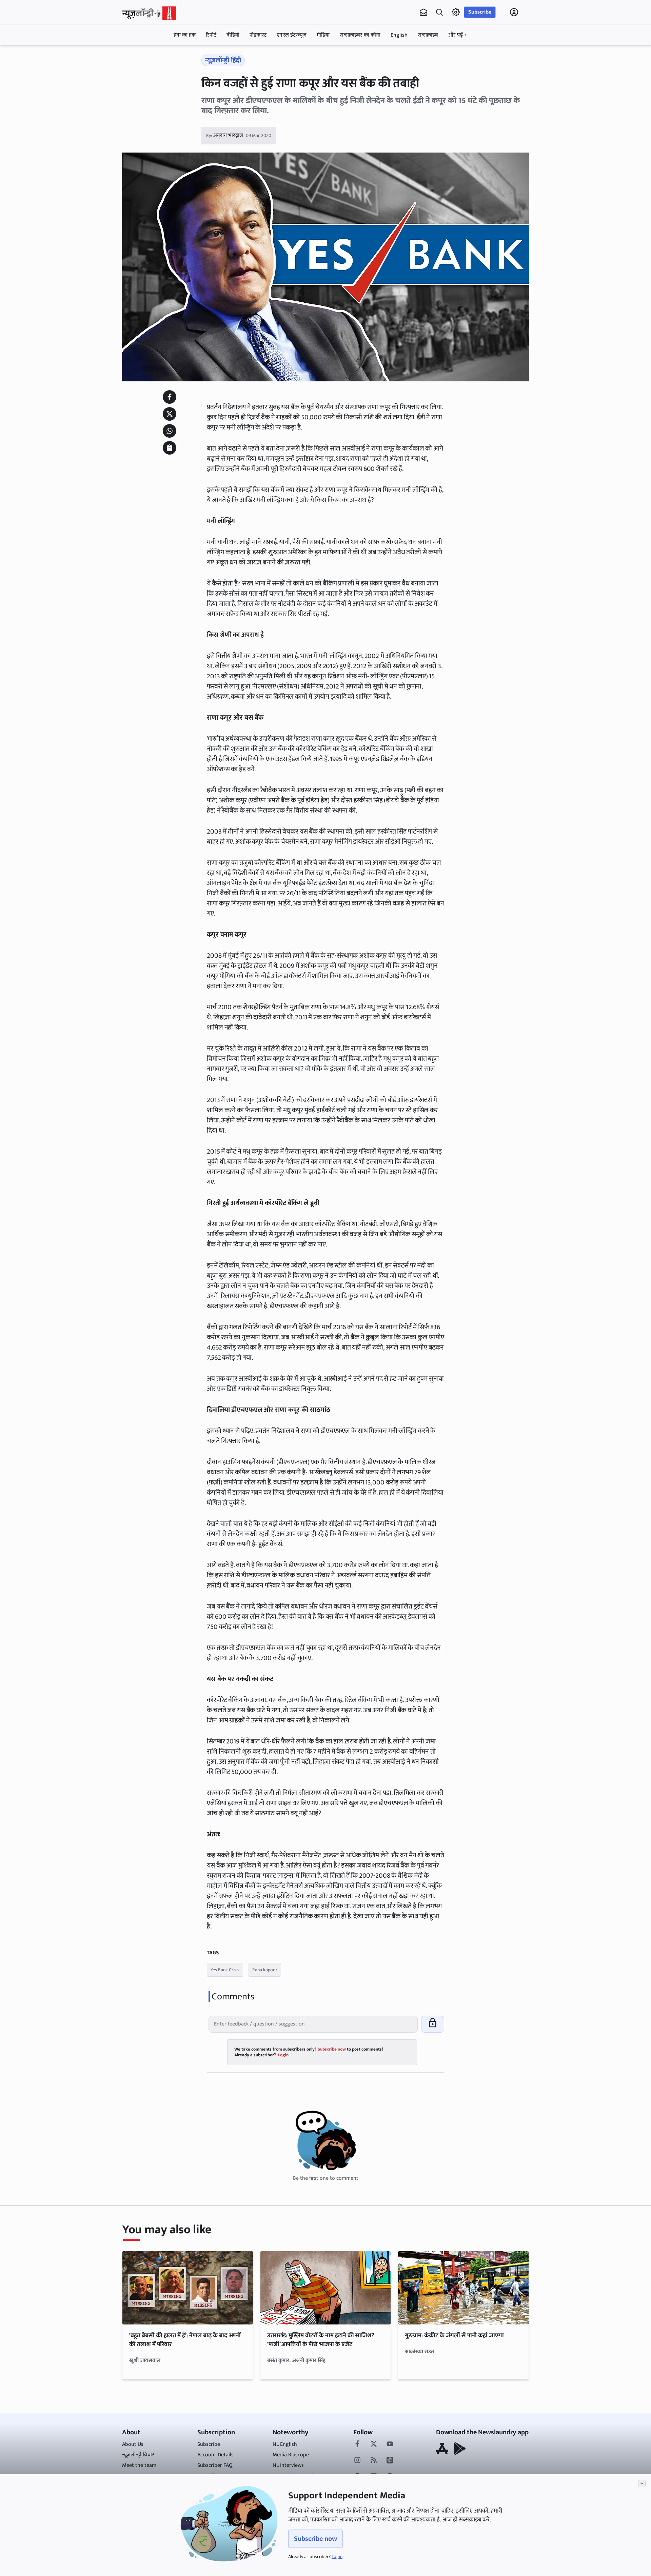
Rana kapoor (265, 1970)
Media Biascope (291, 2455)
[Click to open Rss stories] (374, 2461)
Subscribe (480, 12)
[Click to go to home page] (149, 13)
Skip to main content (155, 55)
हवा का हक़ (185, 35)
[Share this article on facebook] (170, 397)
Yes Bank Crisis (225, 1970)
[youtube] (390, 2444)
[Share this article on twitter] (170, 414)
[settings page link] (456, 12)
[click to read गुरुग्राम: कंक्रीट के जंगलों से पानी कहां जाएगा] (463, 2288)
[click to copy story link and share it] (170, 448)
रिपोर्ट (211, 35)
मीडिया (323, 35)
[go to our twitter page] (374, 2444)
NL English (285, 2444)
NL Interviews (288, 2465)
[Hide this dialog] (642, 2483)
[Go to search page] (439, 12)
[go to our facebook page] (357, 2444)
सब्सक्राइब (428, 35)
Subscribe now (315, 2539)
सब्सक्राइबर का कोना (360, 35)
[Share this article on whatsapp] (170, 431)
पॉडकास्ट (258, 35)
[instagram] (357, 2461)
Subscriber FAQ (215, 2465)
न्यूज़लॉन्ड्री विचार (138, 2455)
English (399, 35)
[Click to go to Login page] (514, 12)
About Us (133, 2444)
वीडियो (233, 35)
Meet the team (139, 2465)
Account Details (215, 2455)
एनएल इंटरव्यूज (292, 35)
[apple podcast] (390, 2461)
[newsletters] (423, 12)
